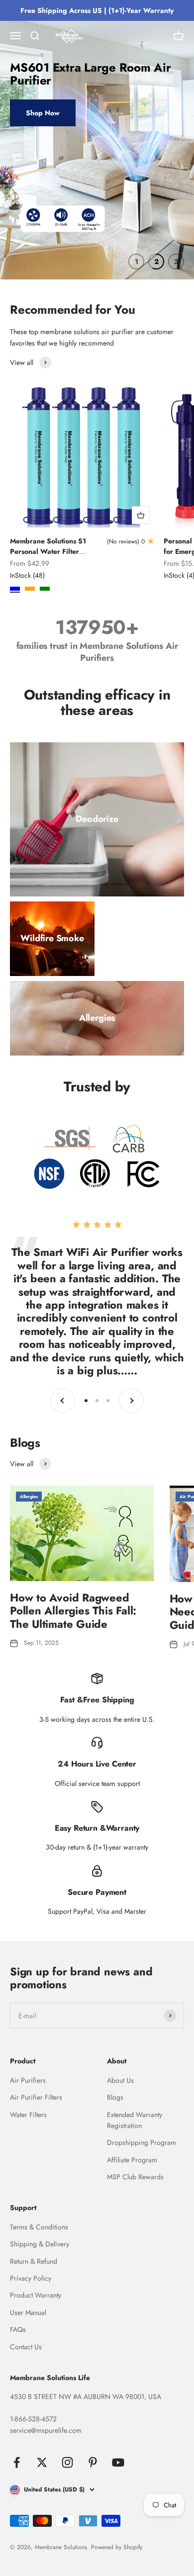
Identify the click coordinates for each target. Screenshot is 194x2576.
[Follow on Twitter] (42, 2462)
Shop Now (43, 113)
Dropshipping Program (142, 2142)
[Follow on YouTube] (118, 2462)
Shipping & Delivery (40, 2244)
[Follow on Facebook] (17, 2462)
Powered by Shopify (117, 2547)
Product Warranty (36, 2295)
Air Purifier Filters (36, 2097)
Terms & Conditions (39, 2227)
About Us (120, 2080)
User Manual (28, 2312)
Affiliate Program (132, 2160)
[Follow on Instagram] (67, 2462)
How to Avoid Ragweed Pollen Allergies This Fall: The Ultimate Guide (73, 1611)
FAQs (18, 2329)
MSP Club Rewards (135, 2177)
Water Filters (28, 2115)
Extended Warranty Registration (135, 2120)
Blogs (115, 2097)
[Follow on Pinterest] (93, 2462)
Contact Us (26, 2347)
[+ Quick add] (141, 515)
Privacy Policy (31, 2278)
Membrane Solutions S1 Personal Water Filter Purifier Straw (48, 551)
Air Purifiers (28, 2080)
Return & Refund (34, 2261)
